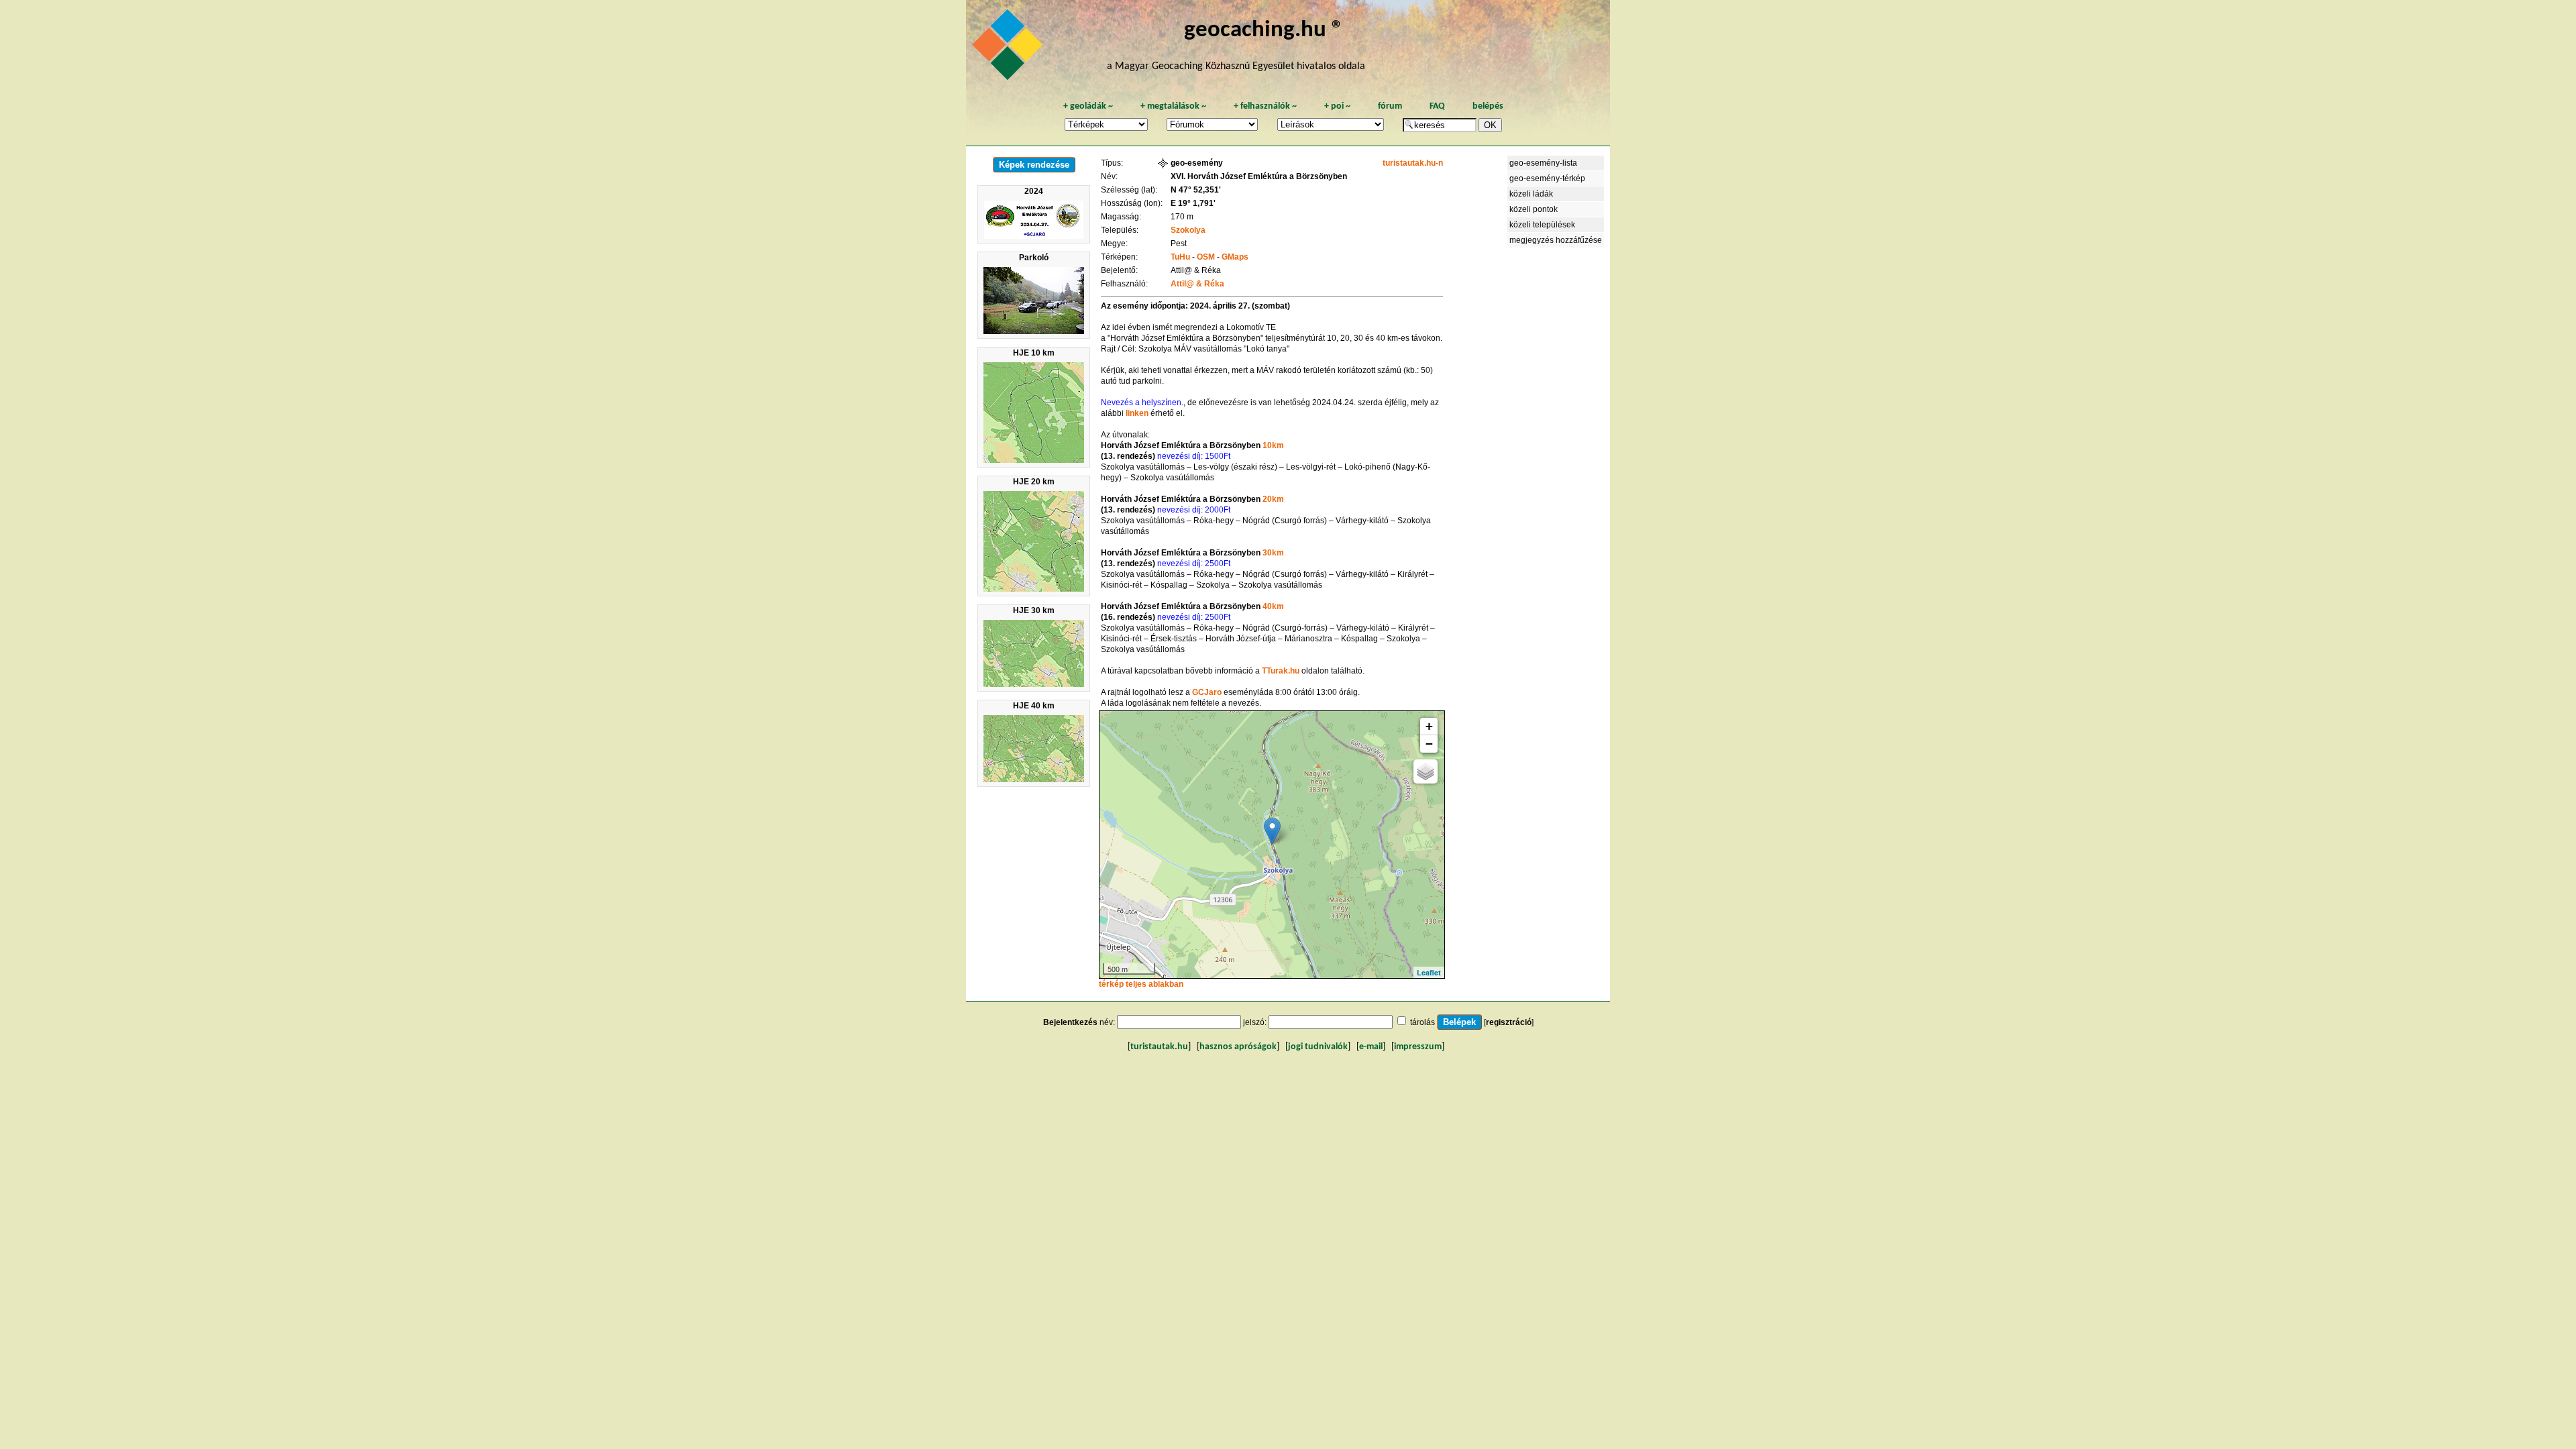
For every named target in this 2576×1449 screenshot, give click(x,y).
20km (1273, 499)
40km (1273, 606)
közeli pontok (1534, 209)
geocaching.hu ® (1264, 31)
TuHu (1180, 257)
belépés (1488, 106)
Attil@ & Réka (1197, 284)
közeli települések (1542, 225)
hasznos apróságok (1238, 1047)
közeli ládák (1531, 194)
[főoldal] (1010, 48)
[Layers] (1426, 771)
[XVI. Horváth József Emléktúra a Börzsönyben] (1272, 831)
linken (1138, 413)
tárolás (1423, 1022)
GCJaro (1208, 692)
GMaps (1235, 257)
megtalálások (1173, 106)
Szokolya (1188, 230)
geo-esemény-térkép (1547, 178)
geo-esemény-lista (1543, 163)
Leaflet (1429, 972)
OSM (1206, 257)
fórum (1390, 106)
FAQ (1437, 106)
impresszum (1418, 1047)
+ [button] (1429, 726)
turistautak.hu (1159, 1047)
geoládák (1088, 106)
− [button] (1429, 744)
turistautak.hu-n (1413, 163)
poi (1337, 106)
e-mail (1371, 1047)
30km (1273, 553)
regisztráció (1509, 1022)
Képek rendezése (1034, 165)
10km (1273, 445)
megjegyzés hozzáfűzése (1556, 240)
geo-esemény (1197, 163)
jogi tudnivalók (1318, 1047)
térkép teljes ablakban (1141, 984)
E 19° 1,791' (1193, 203)
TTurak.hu (1282, 671)
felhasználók (1265, 106)
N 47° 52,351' (1196, 190)
